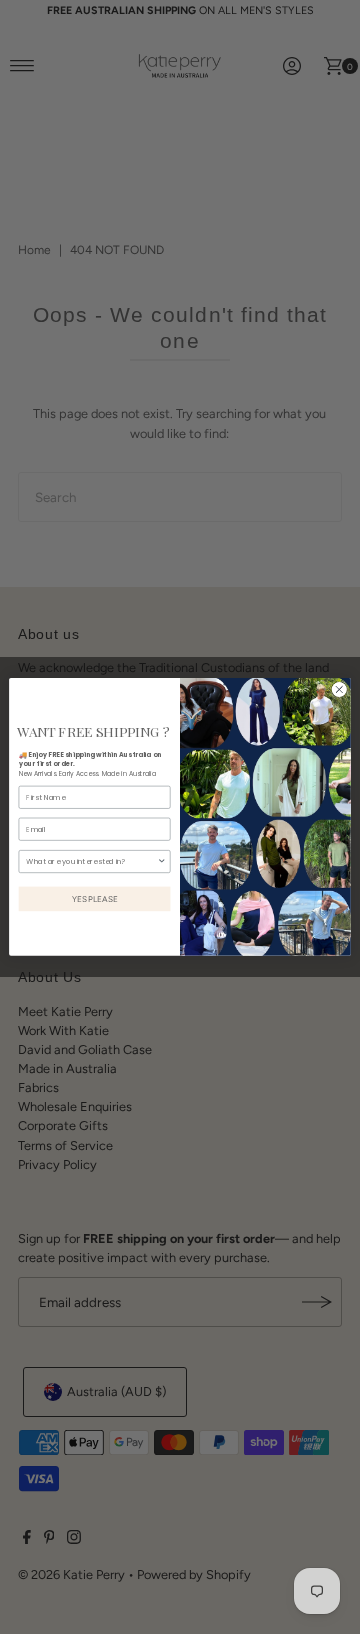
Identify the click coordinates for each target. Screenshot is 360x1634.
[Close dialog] (339, 690)
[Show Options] (161, 862)
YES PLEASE (95, 899)
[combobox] (91, 862)
